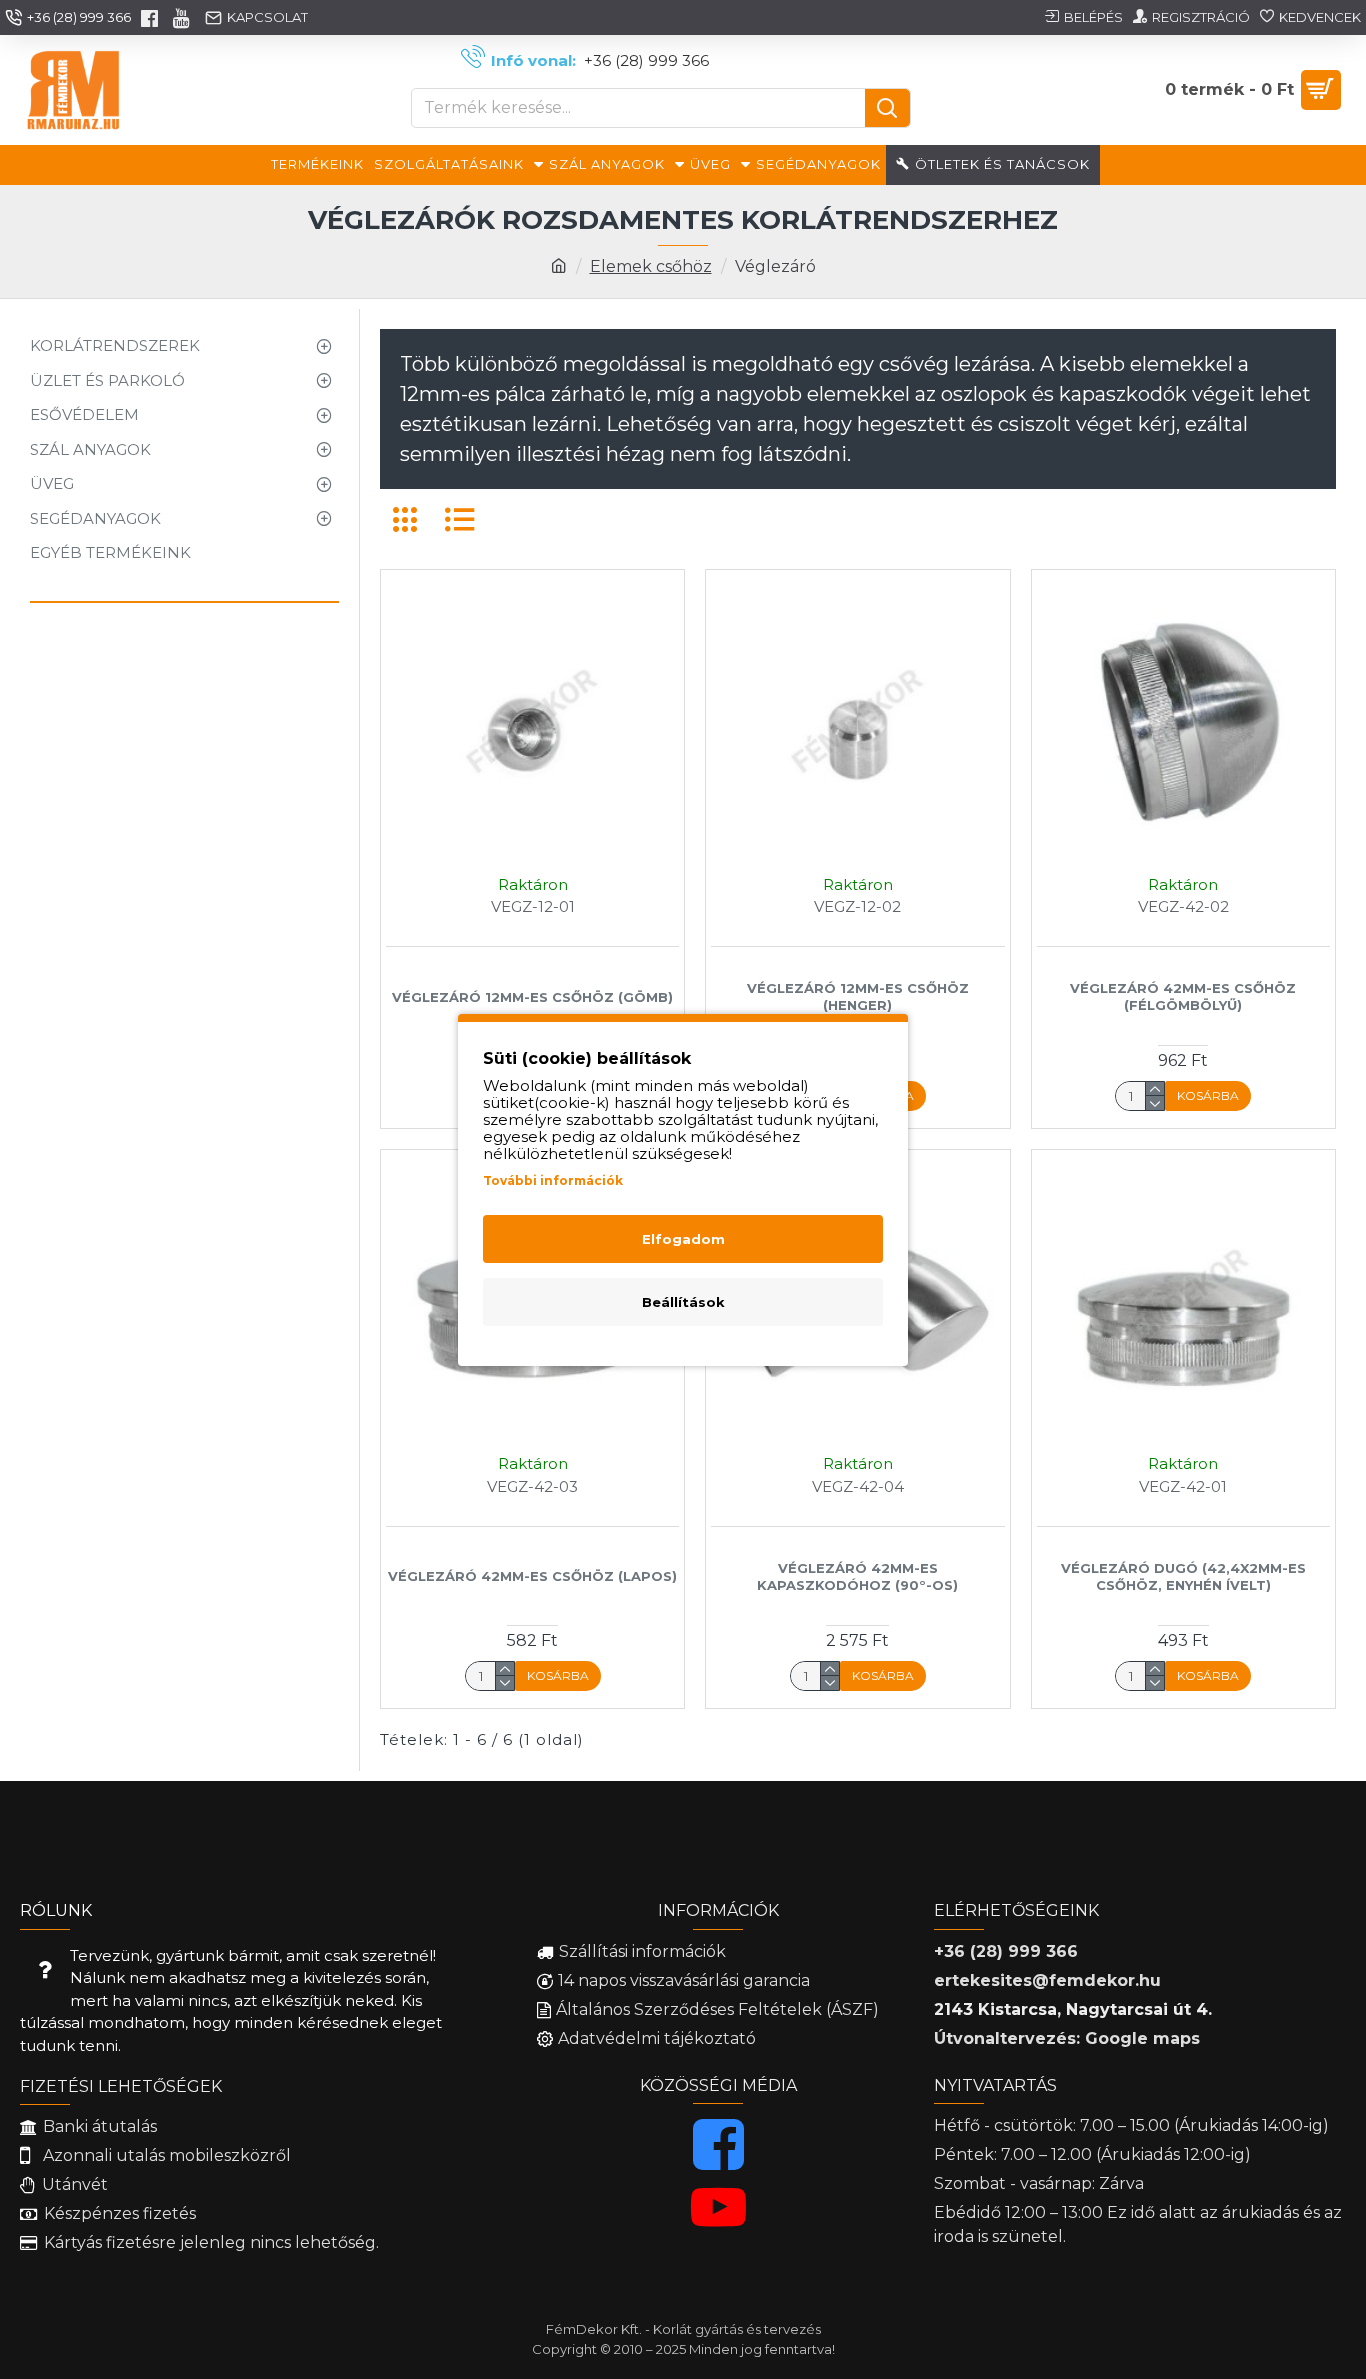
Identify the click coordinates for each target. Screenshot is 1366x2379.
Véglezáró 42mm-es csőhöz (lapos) (532, 1576)
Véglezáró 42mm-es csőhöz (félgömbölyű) (1183, 996)
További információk (553, 1180)
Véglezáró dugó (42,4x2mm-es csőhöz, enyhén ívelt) (1183, 1576)
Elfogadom (683, 1239)
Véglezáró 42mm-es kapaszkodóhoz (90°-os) (857, 1576)
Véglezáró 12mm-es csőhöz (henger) (858, 996)
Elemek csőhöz (651, 266)
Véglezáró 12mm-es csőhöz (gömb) (532, 997)
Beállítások (683, 1302)
